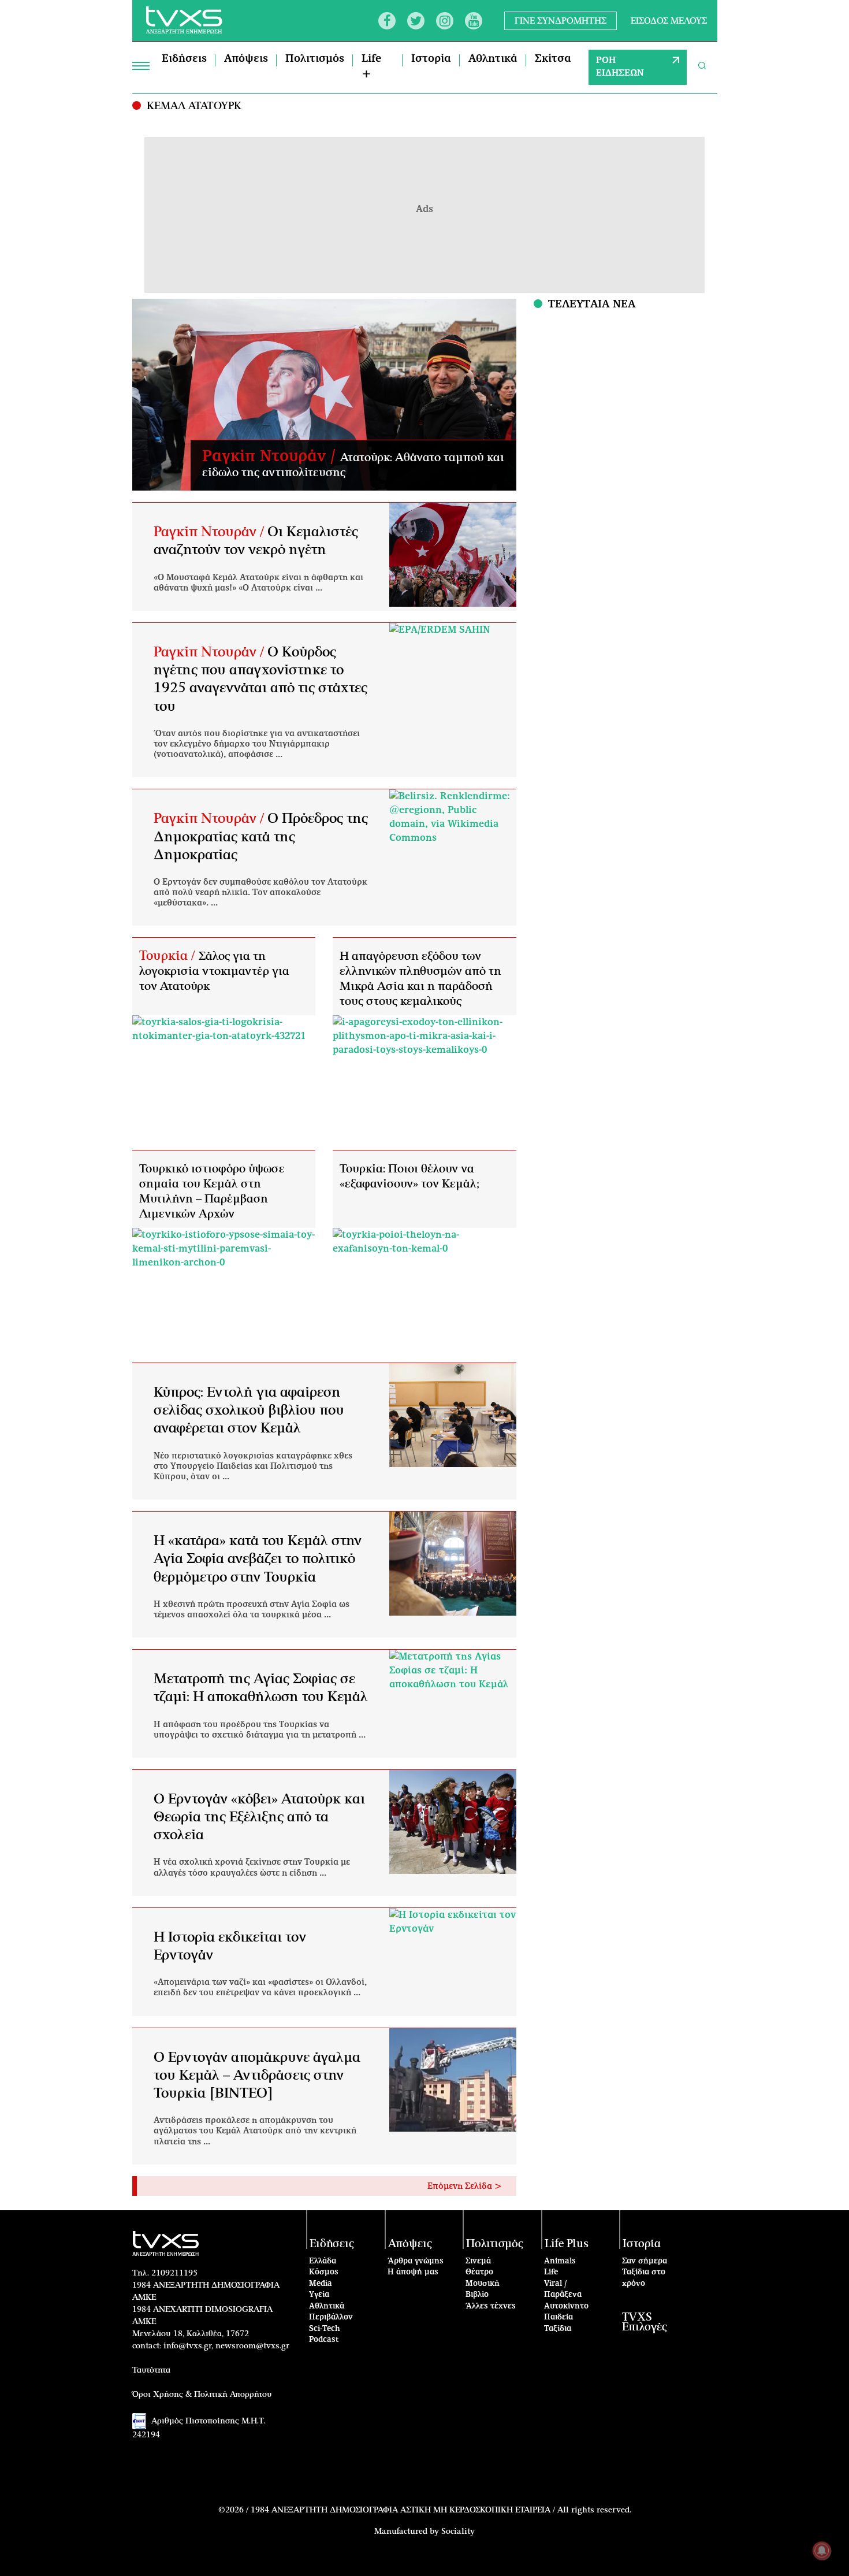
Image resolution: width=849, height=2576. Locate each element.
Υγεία (319, 2295)
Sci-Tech (325, 2329)
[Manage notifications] (822, 2551)
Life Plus (567, 2244)
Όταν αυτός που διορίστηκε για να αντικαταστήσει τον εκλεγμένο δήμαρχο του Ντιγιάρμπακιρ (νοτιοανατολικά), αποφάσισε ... (257, 744)
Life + (371, 67)
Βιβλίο (477, 2295)
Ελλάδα (323, 2261)
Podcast (324, 2340)
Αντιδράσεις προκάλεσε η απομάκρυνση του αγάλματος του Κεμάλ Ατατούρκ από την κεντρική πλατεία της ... (255, 2131)
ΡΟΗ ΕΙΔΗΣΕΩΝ (620, 67)
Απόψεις (246, 59)
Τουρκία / (169, 956)
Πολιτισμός (315, 59)
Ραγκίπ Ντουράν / (271, 456)
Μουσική (483, 2284)
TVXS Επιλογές (645, 2322)
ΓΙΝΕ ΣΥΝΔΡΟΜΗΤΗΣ (561, 21)
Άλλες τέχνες (491, 2306)
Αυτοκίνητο (566, 2306)
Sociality (458, 2532)
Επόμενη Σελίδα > (465, 2187)
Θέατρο (479, 2272)
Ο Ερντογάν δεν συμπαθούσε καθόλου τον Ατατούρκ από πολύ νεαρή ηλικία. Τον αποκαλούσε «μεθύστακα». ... (260, 893)
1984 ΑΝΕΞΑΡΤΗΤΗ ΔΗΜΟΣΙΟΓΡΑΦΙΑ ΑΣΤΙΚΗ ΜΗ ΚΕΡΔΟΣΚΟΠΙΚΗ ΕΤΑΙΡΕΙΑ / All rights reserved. (441, 2510)
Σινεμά (478, 2261)
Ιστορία (431, 59)
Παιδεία (558, 2317)
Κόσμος (324, 2272)
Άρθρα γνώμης (416, 2261)
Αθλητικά (493, 59)
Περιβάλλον (331, 2317)
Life (551, 2272)
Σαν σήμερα (645, 2261)
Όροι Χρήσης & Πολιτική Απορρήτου (202, 2395)
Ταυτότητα (151, 2370)
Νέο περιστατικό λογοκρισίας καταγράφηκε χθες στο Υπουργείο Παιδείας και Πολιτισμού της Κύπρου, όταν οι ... (253, 1467)
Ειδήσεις (184, 59)
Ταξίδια (558, 2329)
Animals (560, 2261)
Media (321, 2284)
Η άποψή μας (413, 2272)
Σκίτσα (553, 59)
